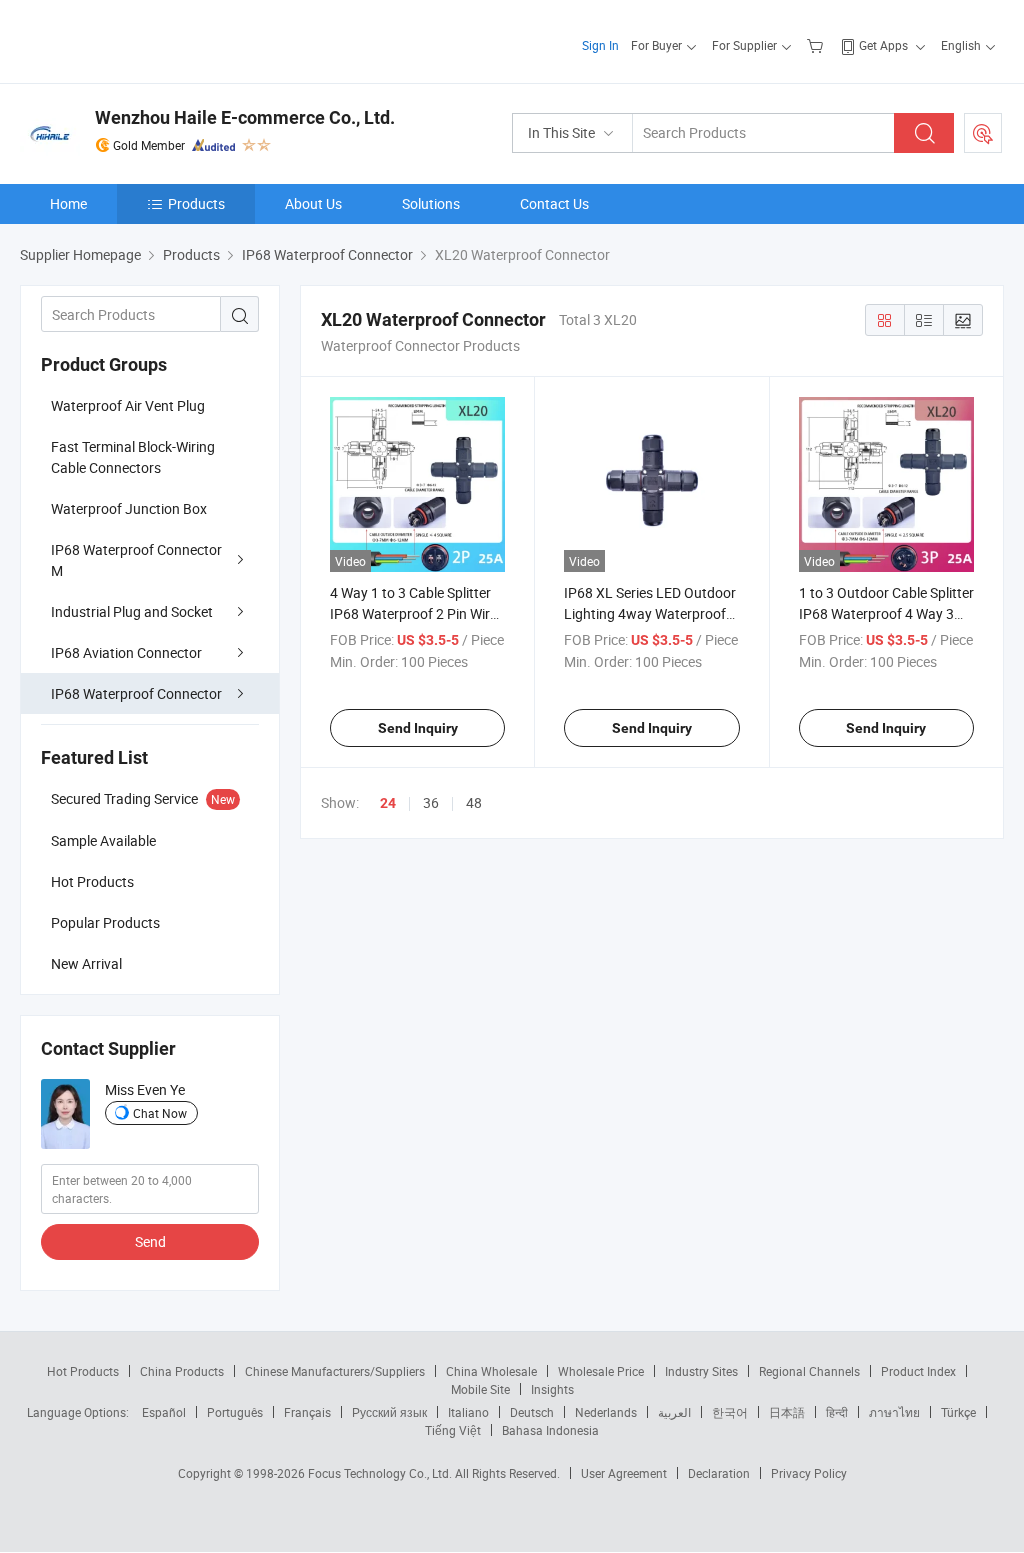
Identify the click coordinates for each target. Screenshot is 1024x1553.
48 (474, 802)
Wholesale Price (601, 1371)
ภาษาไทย (894, 1412)
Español (164, 1412)
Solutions (431, 203)
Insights (552, 1389)
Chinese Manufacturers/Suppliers (335, 1371)
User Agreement (624, 1473)
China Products (182, 1371)
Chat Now (160, 1113)
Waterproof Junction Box (129, 508)
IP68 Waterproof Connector (136, 693)
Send (150, 1241)
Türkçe (958, 1412)
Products (196, 203)
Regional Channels (809, 1371)
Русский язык (389, 1412)
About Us (313, 203)
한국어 (730, 1412)
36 (431, 802)
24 (388, 803)
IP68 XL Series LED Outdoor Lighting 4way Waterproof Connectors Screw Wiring (650, 613)
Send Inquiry (418, 728)
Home (68, 203)
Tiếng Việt (453, 1430)
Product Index (918, 1371)
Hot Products (83, 1371)
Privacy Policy (809, 1473)
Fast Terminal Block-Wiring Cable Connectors (133, 457)
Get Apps (883, 45)
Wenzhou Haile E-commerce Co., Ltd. (245, 117)
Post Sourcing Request (983, 133)
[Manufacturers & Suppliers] (148, 39)
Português (235, 1412)
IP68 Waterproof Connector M (136, 560)
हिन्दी (837, 1412)
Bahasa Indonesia (550, 1430)
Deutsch (532, 1412)
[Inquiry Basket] (817, 45)
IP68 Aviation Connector (126, 652)
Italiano (468, 1412)
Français (307, 1412)
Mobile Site (480, 1389)
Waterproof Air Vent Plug (128, 405)
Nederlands (606, 1412)
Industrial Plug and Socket (132, 611)
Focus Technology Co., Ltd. (381, 1473)
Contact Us (554, 203)
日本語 (787, 1412)
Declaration (719, 1473)
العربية (674, 1412)
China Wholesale (491, 1371)
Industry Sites (701, 1371)
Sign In (600, 45)
